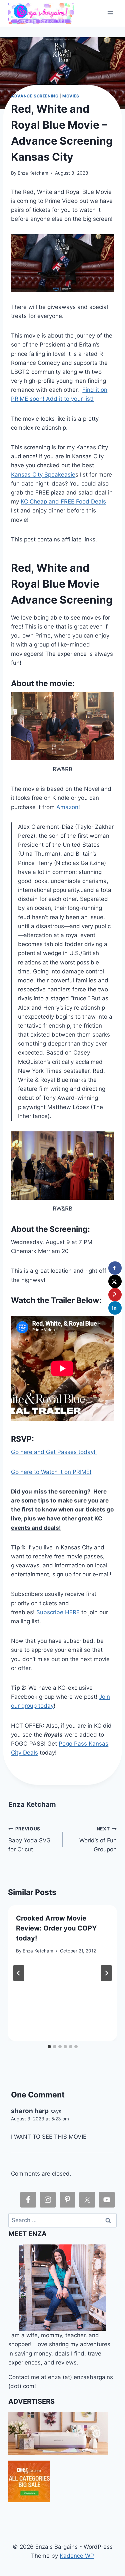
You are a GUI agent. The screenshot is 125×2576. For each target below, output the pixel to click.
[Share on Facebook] (115, 1268)
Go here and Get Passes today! (54, 1452)
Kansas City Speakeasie (43, 475)
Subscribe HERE (58, 1612)
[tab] (49, 2047)
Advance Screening (35, 96)
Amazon (67, 807)
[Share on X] (115, 1281)
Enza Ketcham (33, 173)
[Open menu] (110, 13)
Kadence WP (77, 2556)
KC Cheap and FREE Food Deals (63, 501)
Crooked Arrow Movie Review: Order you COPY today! (56, 1928)
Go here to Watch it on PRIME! (51, 1472)
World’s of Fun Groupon (98, 1839)
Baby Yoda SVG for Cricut (29, 1839)
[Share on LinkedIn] (115, 1308)
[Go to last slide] (19, 1973)
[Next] (106, 1973)
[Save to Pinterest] (115, 1295)
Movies (71, 96)
